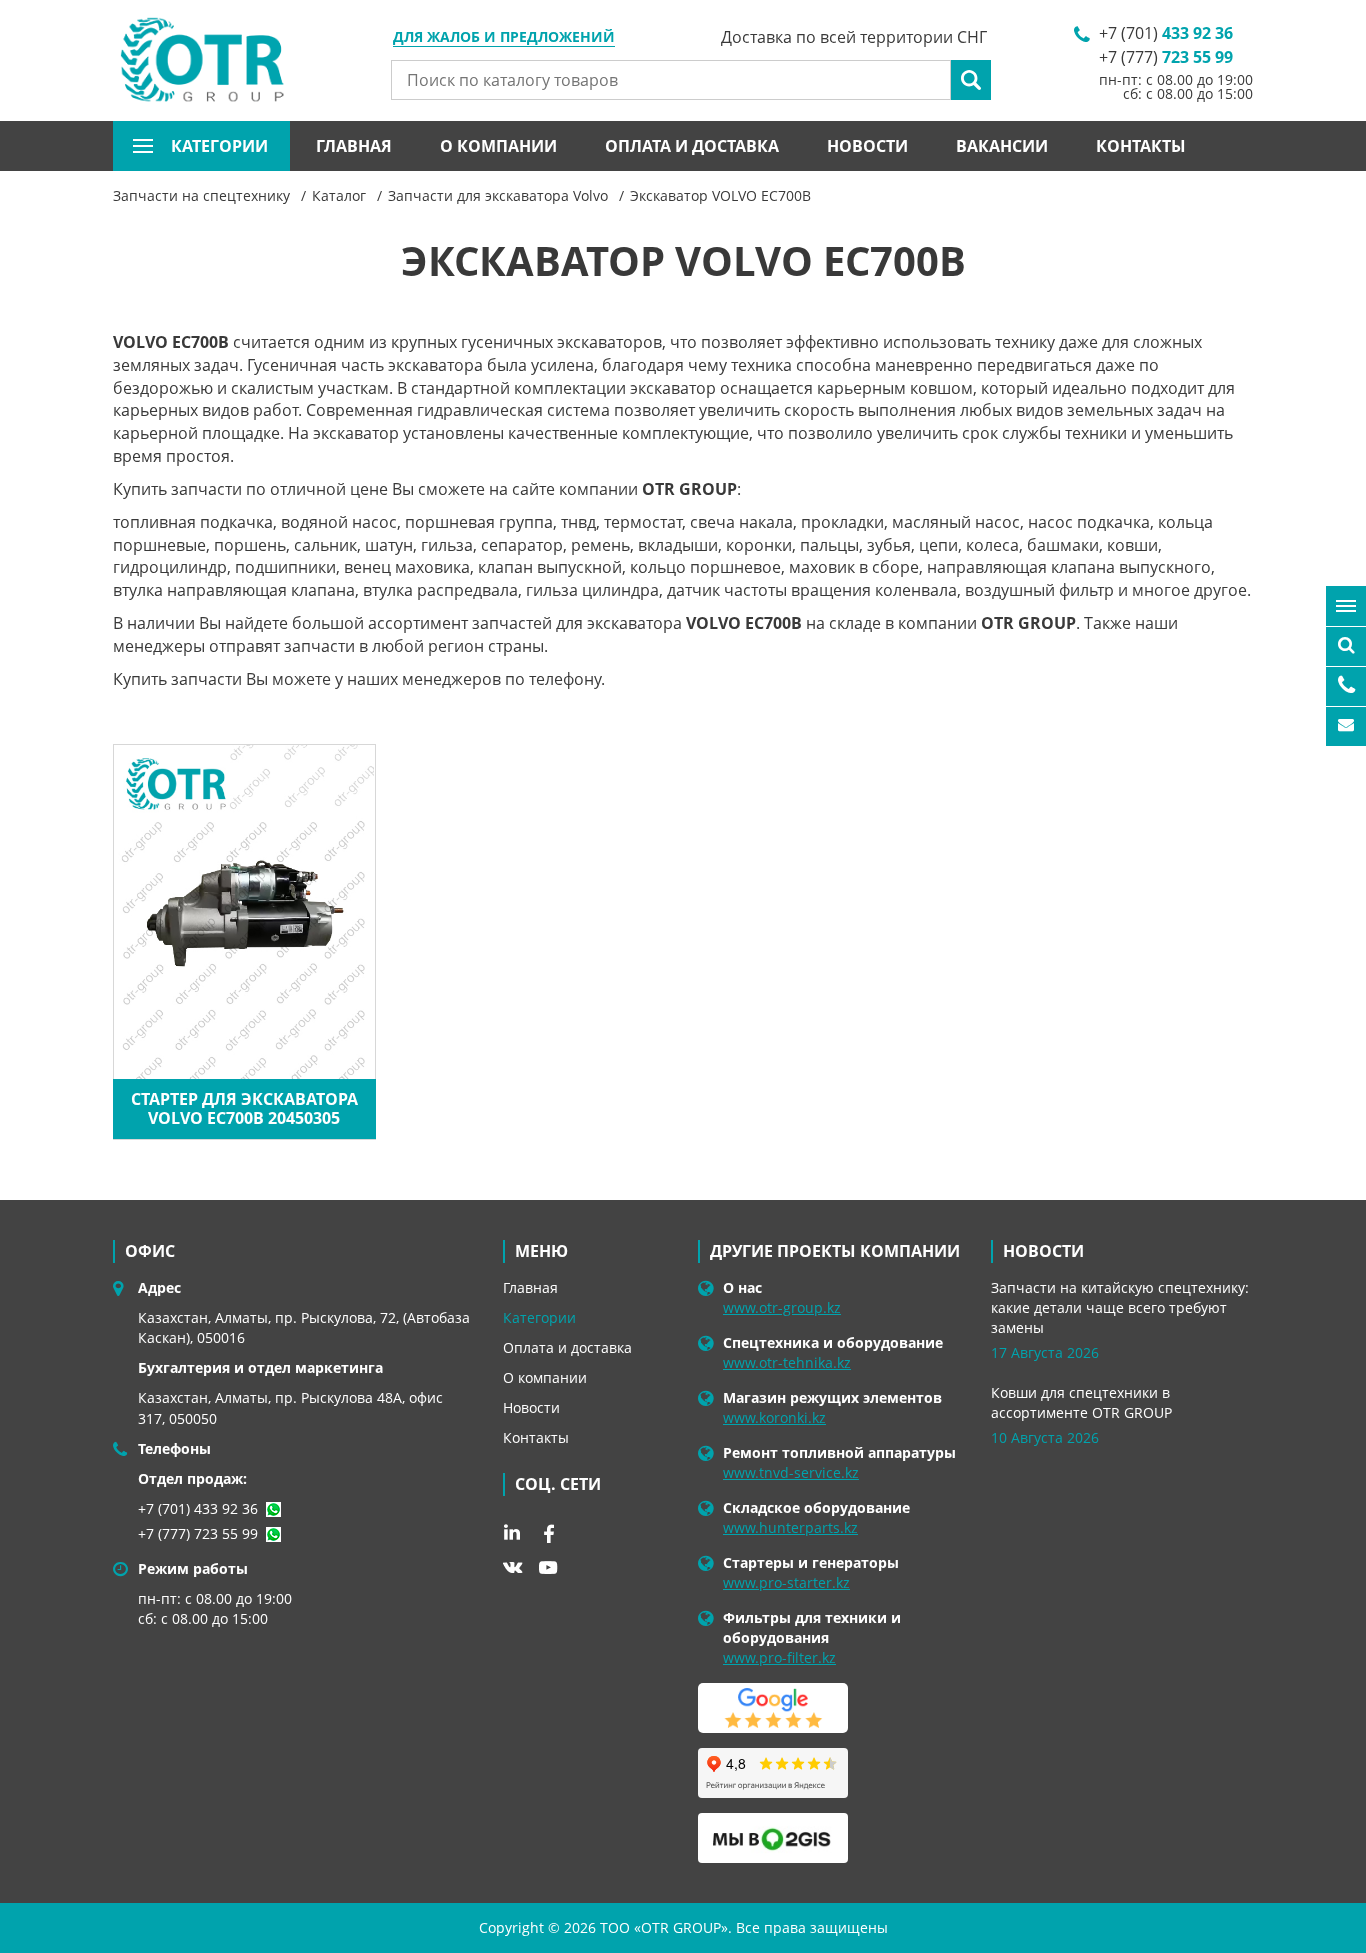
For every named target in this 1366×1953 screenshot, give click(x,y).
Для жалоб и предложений (504, 38)
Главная (354, 146)
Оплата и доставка (692, 146)
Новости (867, 146)
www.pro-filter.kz (779, 1657)
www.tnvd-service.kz (791, 1472)
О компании (498, 146)
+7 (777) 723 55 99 (198, 1533)
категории (219, 146)
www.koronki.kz (774, 1417)
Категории (539, 1317)
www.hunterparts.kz (790, 1527)
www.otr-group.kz (782, 1307)
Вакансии (1002, 146)
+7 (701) (1166, 33)
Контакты (1141, 146)
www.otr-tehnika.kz (787, 1362)
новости (1043, 1251)
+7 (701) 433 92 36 (198, 1508)
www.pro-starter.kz (786, 1582)
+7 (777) (1166, 57)
